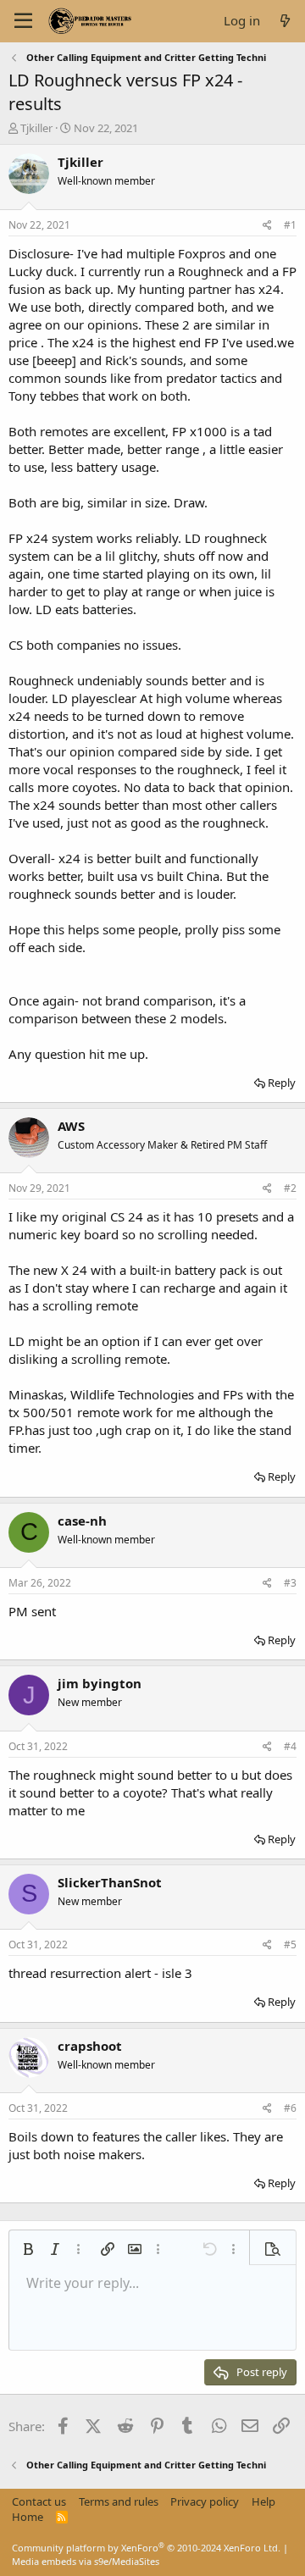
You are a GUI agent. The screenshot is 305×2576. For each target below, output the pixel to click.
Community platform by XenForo (146, 2548)
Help (263, 2501)
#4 (290, 1746)
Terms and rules (119, 2501)
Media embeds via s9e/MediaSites (86, 2561)
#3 (290, 1583)
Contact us (39, 2501)
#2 (290, 1188)
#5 (290, 1944)
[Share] (267, 226)
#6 (290, 2108)
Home (28, 2517)
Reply (282, 1083)
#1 (290, 225)
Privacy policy (205, 2501)
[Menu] (23, 21)
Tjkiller (36, 128)
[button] (28, 2249)
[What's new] (285, 21)
